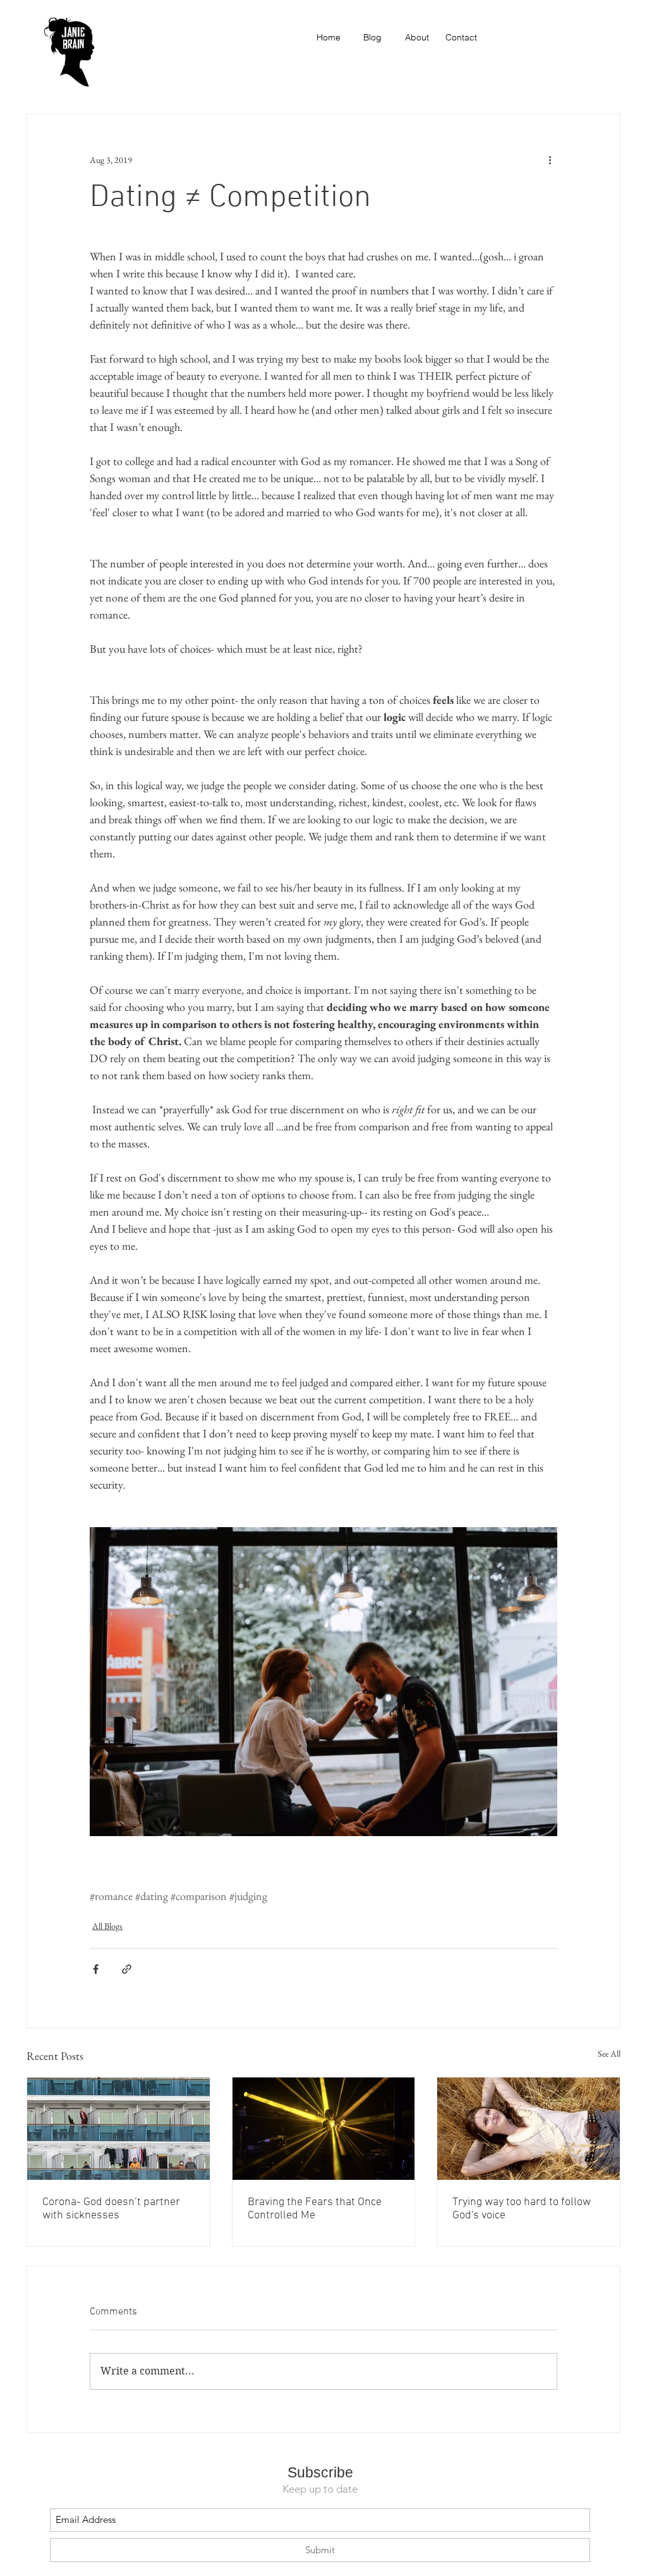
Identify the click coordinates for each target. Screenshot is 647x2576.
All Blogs (107, 1926)
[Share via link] (127, 1969)
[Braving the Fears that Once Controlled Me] (324, 2129)
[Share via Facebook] (96, 1969)
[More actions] (550, 160)
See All (609, 2053)
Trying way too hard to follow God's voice (522, 2209)
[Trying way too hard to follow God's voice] (529, 2129)
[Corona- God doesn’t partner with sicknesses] (118, 2129)
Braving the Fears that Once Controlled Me (315, 2209)
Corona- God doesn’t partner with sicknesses (111, 2209)
